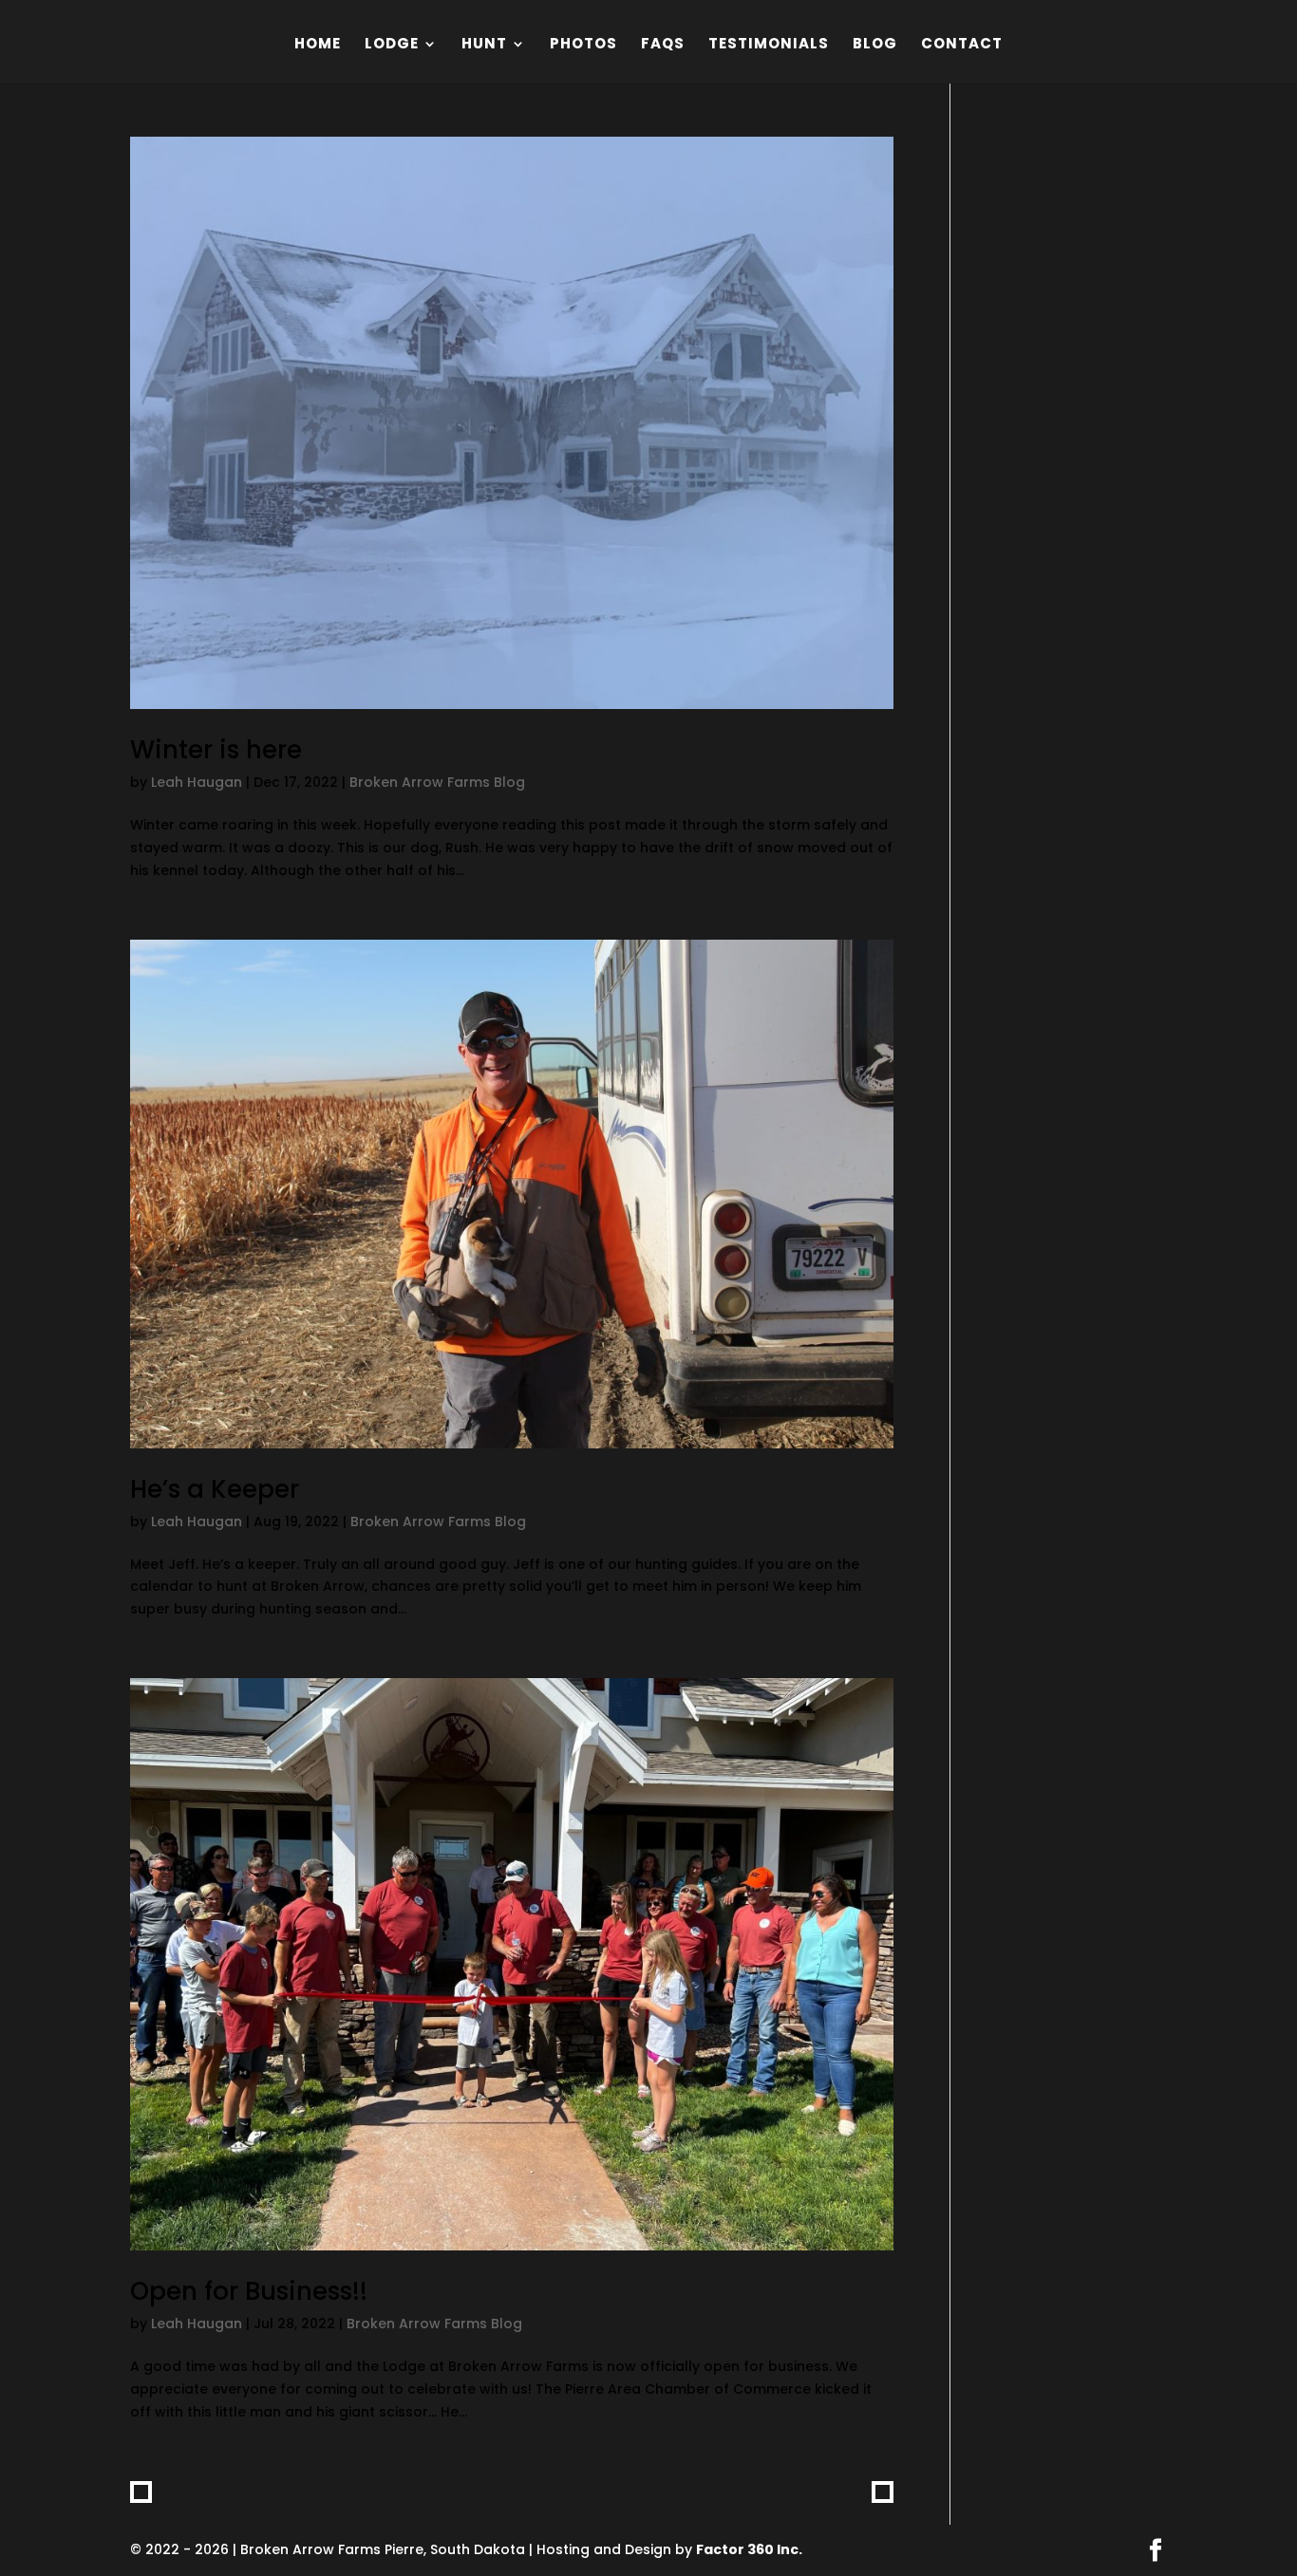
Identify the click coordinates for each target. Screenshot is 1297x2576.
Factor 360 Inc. (749, 2549)
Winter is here (216, 750)
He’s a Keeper (215, 1489)
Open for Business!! (249, 2291)
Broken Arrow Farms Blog (437, 782)
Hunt (484, 45)
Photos (583, 45)
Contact (962, 45)
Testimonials (769, 45)
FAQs (663, 45)
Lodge (392, 45)
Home (318, 45)
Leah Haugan (197, 782)
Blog (875, 45)
